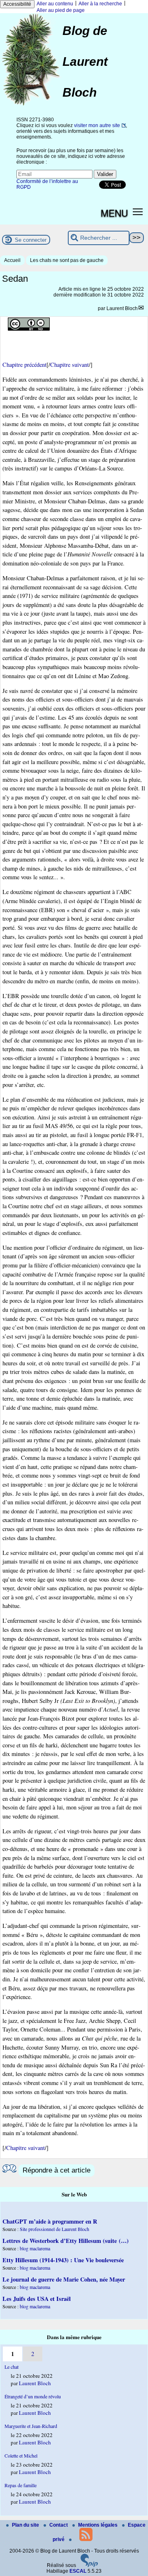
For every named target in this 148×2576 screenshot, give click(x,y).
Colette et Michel (21, 2456)
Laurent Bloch (122, 308)
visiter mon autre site (97, 125)
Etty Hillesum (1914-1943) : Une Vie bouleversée (63, 2260)
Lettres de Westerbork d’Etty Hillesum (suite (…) (66, 2241)
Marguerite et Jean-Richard (31, 2426)
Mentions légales (98, 2525)
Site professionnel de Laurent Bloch (54, 2229)
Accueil (12, 260)
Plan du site (26, 2525)
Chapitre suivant (69, 365)
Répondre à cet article (57, 2170)
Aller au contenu (55, 4)
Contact (59, 2525)
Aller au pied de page (61, 10)
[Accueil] (31, 105)
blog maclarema (35, 2248)
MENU (114, 213)
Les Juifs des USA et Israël (37, 2299)
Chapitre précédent (24, 365)
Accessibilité (17, 4)
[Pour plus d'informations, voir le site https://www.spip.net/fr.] (89, 2565)
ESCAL (78, 2571)
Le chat (12, 2367)
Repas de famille (21, 2485)
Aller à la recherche (100, 4)
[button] (138, 211)
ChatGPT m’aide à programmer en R (50, 2221)
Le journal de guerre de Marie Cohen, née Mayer (64, 2279)
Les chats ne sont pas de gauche (67, 260)
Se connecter (31, 240)
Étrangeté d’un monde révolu (33, 2396)
